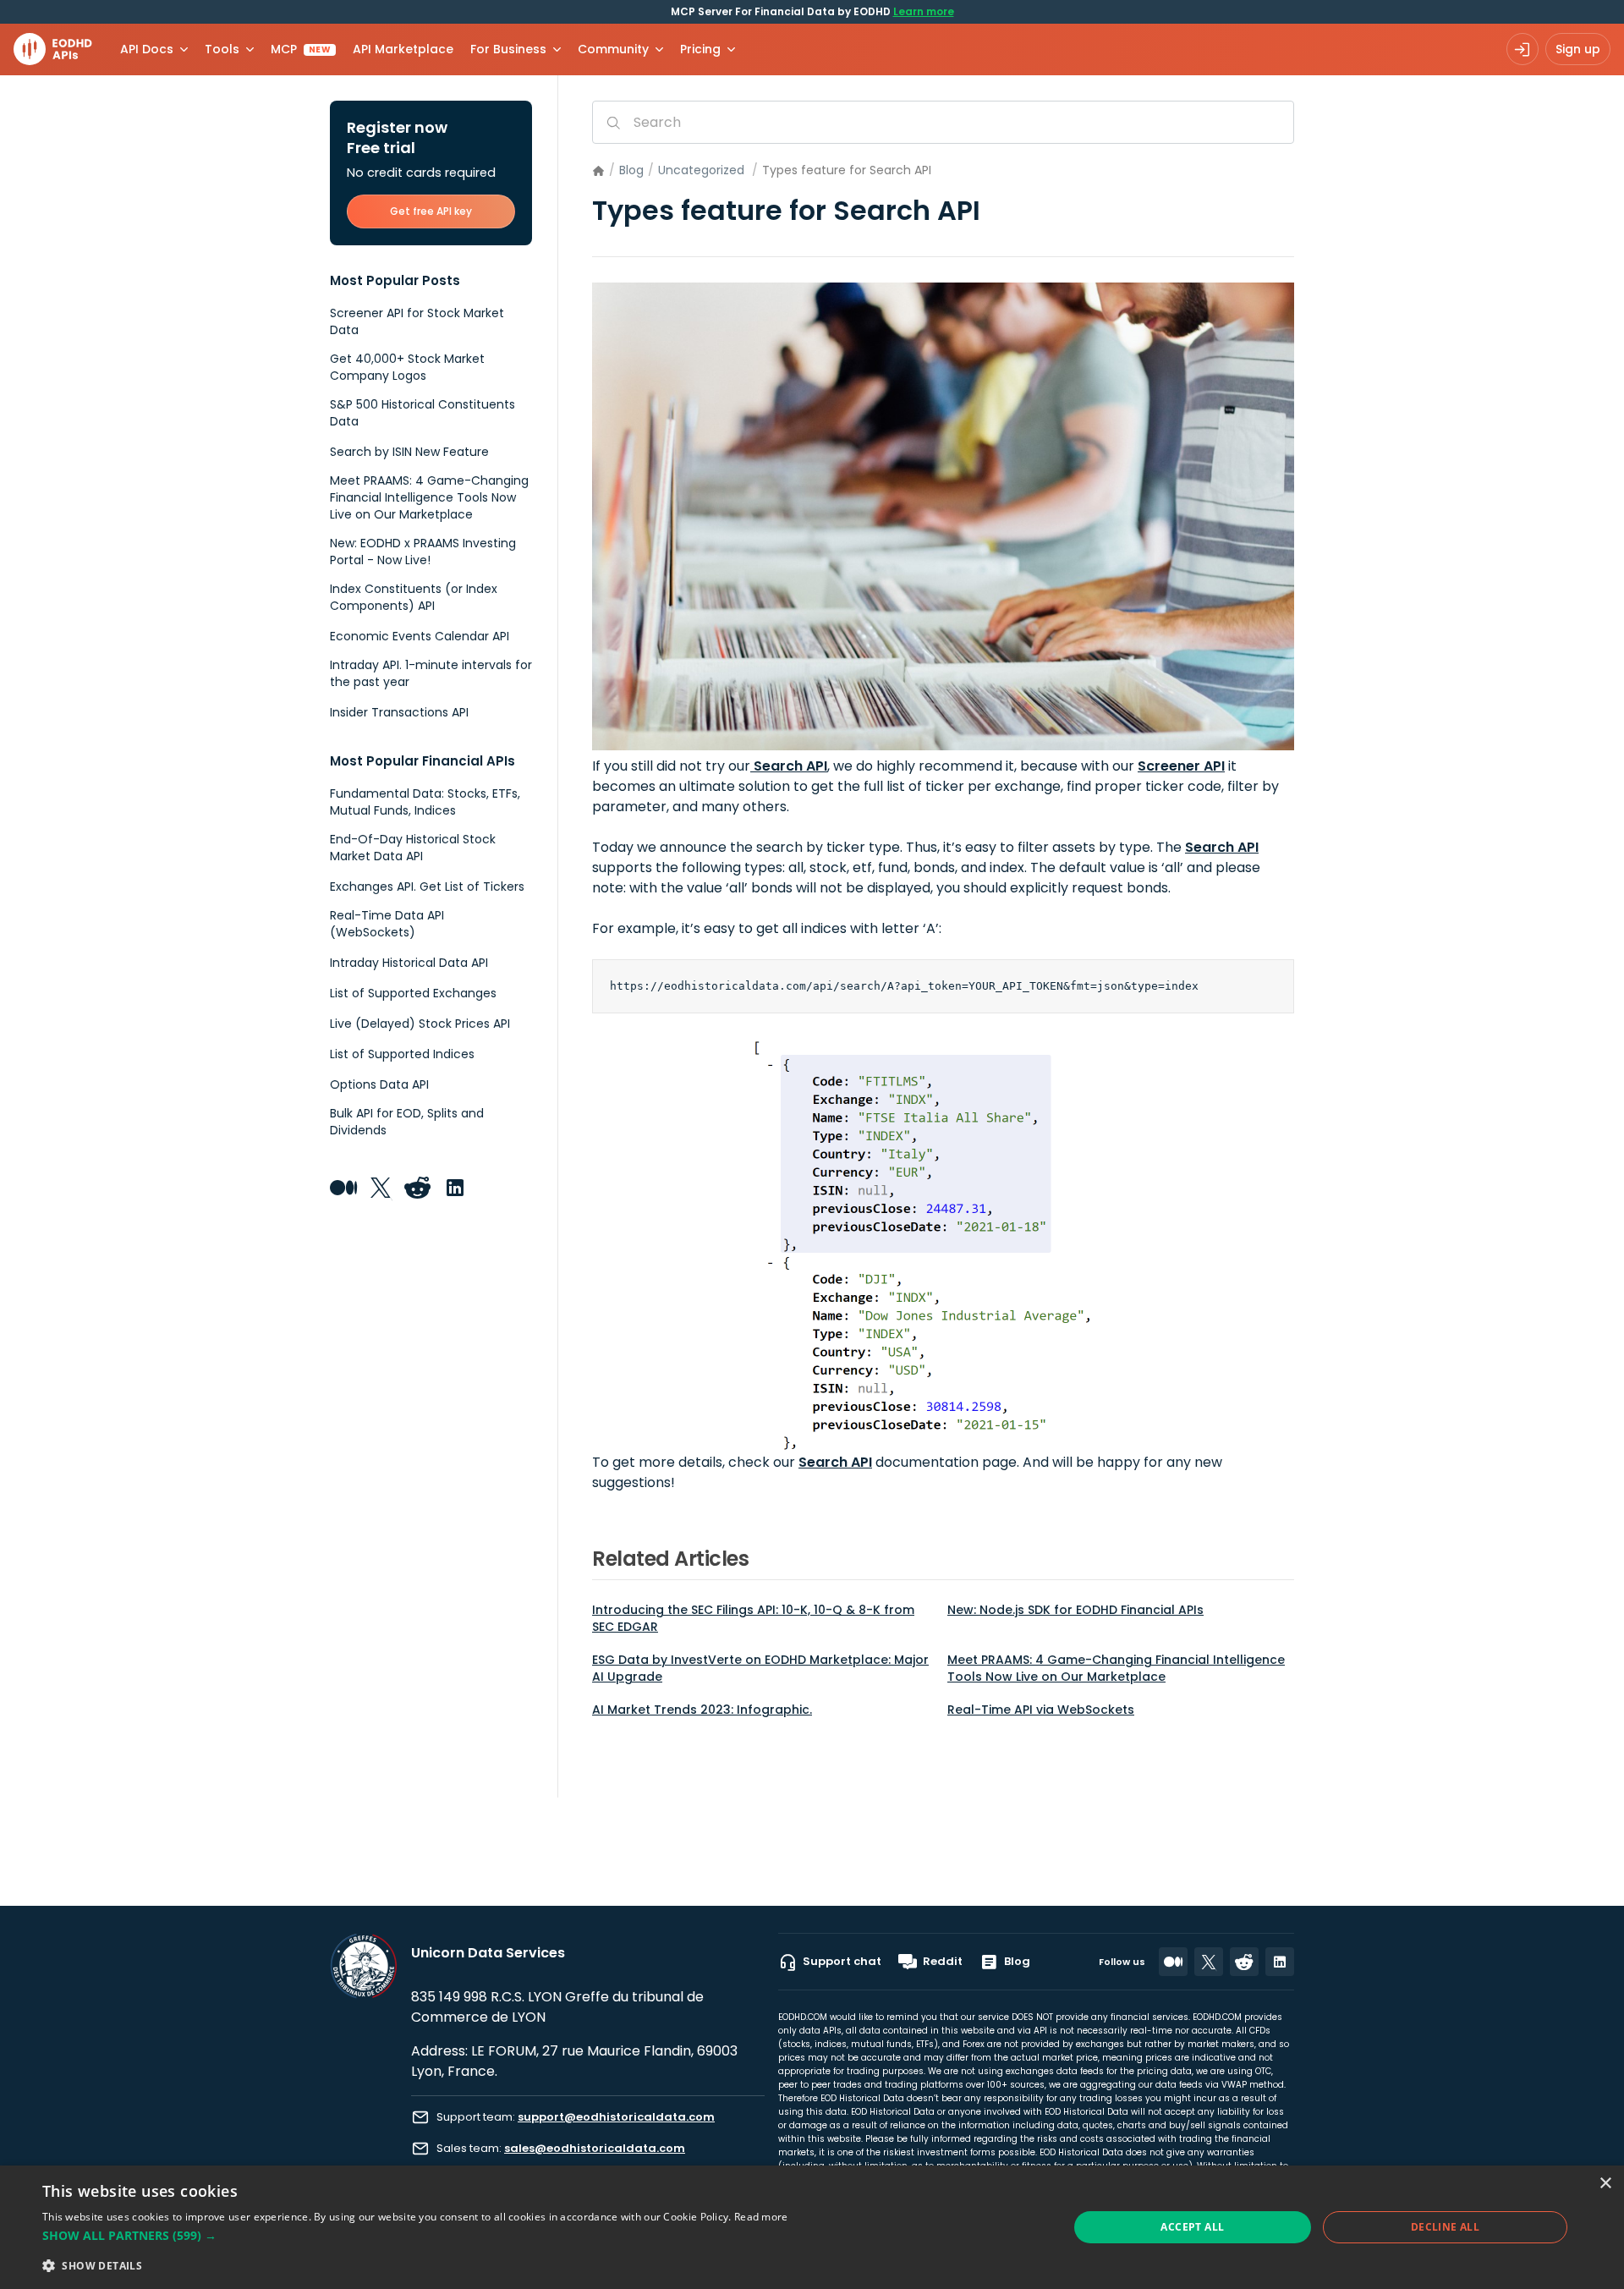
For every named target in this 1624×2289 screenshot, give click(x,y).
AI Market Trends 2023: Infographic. (702, 1710)
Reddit (943, 1961)
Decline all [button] (1445, 2227)
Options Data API (379, 1084)
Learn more (924, 11)
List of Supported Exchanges (413, 993)
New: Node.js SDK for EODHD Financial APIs (1075, 1610)
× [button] (1605, 2184)
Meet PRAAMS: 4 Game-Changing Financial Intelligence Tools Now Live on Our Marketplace (1116, 1668)
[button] (415, 2236)
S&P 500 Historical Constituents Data (422, 413)
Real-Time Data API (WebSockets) (387, 924)
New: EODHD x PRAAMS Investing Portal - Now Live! (423, 552)
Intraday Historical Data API (409, 963)
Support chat (842, 1961)
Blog (631, 170)
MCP (301, 49)
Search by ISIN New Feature (409, 452)
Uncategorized (701, 170)
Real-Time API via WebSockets (1041, 1710)
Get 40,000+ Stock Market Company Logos (407, 367)
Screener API (1181, 766)
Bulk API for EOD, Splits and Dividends (407, 1122)
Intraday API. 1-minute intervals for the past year (431, 673)
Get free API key (431, 211)
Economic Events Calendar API (420, 636)
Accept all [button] (1192, 2227)
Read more (761, 2217)
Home (598, 171)
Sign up (1578, 49)
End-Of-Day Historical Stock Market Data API (413, 848)
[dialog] (812, 2227)
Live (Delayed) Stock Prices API (420, 1024)
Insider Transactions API (399, 712)
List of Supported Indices (402, 1054)
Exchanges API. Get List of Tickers (427, 887)
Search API (789, 766)
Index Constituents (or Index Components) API (414, 597)
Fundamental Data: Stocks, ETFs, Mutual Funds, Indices (425, 802)
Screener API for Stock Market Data (417, 321)
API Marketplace (403, 49)
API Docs (147, 49)
